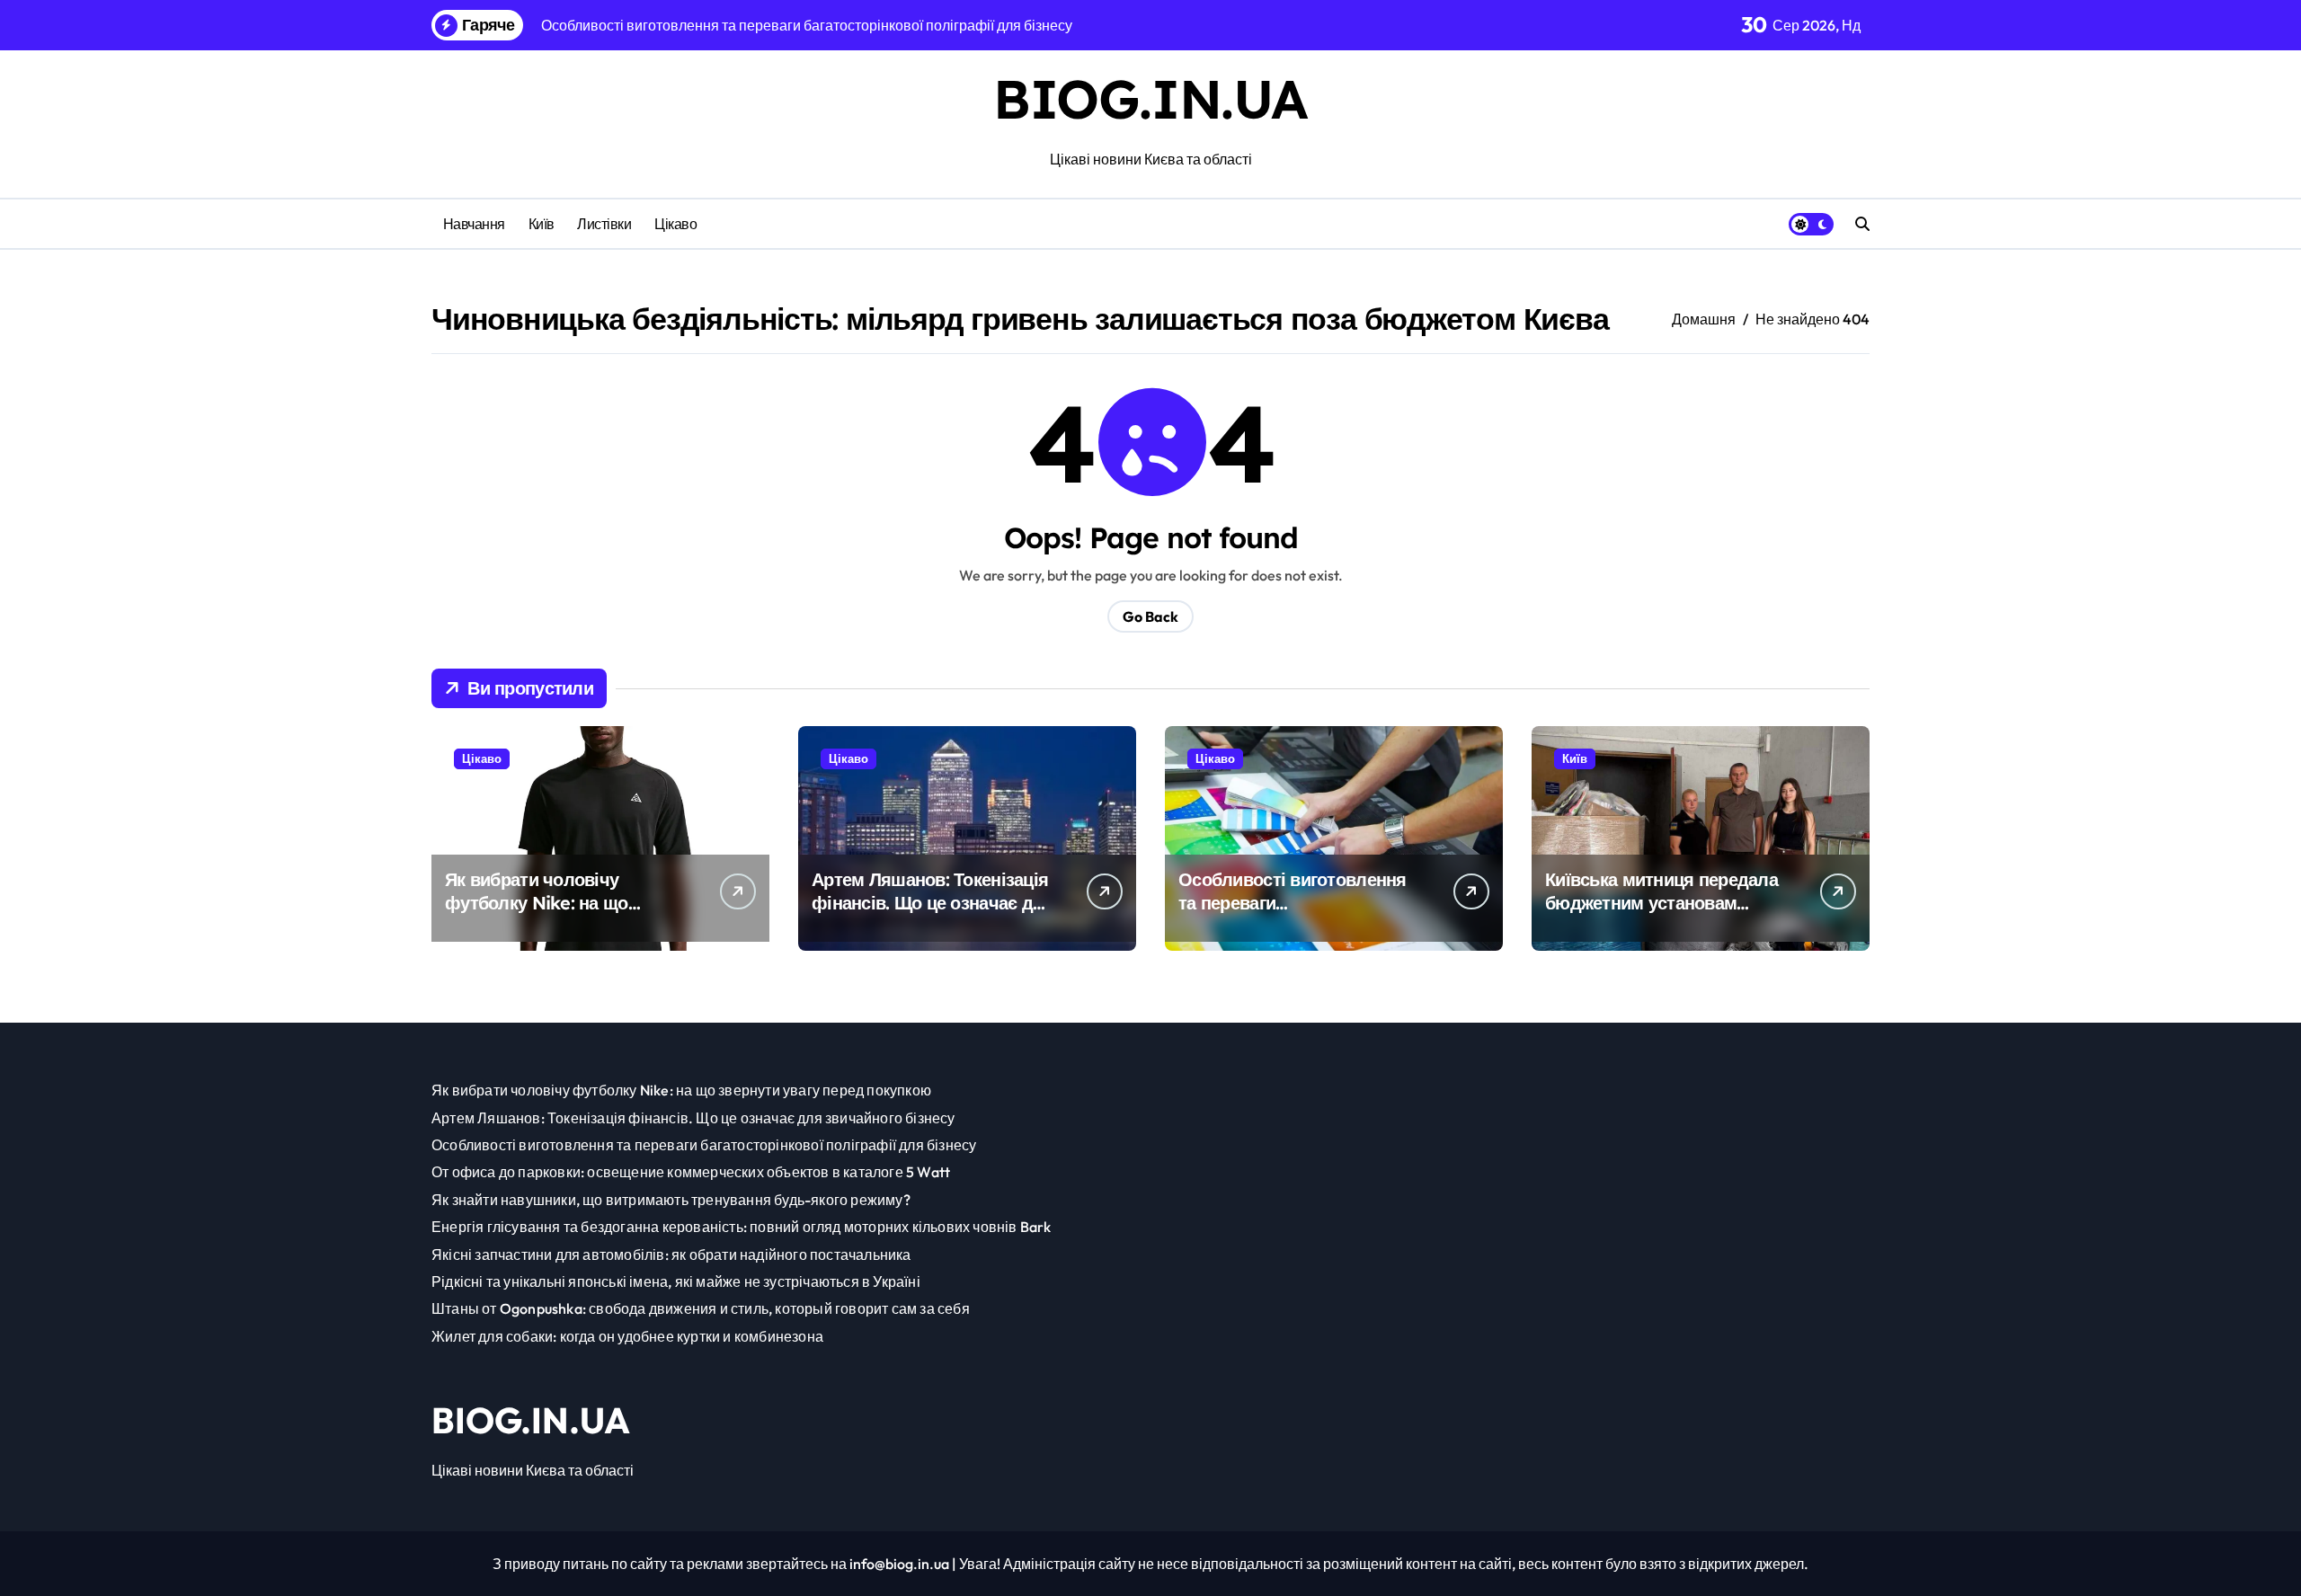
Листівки (604, 224)
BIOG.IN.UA (1150, 98)
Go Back (1150, 616)
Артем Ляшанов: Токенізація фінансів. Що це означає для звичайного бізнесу (933, 903)
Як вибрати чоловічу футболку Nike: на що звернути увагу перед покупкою (537, 914)
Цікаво (675, 224)
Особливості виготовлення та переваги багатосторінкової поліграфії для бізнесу (1299, 914)
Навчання (474, 224)
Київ (542, 224)
